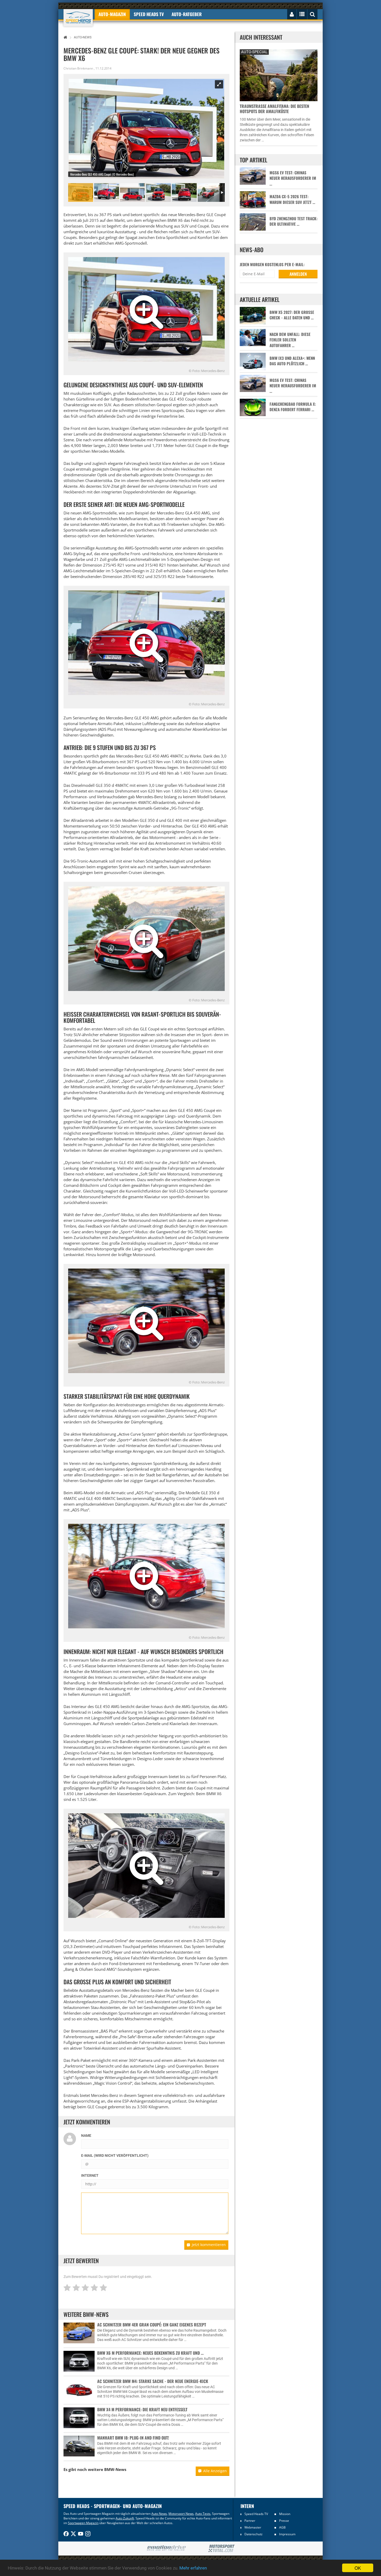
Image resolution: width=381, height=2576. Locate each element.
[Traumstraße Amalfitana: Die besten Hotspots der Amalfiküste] (279, 75)
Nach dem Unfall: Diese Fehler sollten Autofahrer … (290, 340)
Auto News (159, 2514)
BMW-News (115, 2469)
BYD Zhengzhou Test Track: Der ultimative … (294, 221)
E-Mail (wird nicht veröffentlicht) (115, 2155)
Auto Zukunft (125, 2518)
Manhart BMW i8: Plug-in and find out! (133, 2438)
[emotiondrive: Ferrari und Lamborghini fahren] (166, 2548)
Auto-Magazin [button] (112, 14)
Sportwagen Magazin (83, 2523)
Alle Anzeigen (215, 2471)
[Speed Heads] (78, 18)
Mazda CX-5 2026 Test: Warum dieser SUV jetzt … (292, 199)
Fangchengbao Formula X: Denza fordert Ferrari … (293, 407)
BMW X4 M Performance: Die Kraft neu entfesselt (142, 2409)
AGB (282, 2527)
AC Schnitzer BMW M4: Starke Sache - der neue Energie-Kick (153, 2381)
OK (358, 2568)
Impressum (287, 2534)
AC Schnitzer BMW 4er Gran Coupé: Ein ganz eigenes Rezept (152, 2325)
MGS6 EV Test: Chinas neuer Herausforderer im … (293, 178)
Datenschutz (253, 2534)
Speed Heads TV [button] (149, 14)
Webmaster (253, 2527)
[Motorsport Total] (221, 2549)
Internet (90, 2175)
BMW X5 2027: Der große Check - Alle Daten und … (292, 315)
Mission (285, 2514)
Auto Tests (203, 2514)
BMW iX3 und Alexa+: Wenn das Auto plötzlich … (292, 361)
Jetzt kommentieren (209, 2245)
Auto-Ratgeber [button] (187, 14)
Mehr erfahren (193, 2568)
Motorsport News (181, 2514)
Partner (250, 2521)
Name (86, 2136)
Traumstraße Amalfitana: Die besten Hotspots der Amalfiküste (274, 109)
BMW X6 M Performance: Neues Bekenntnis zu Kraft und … (150, 2353)
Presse (284, 2521)
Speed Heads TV (256, 2514)
